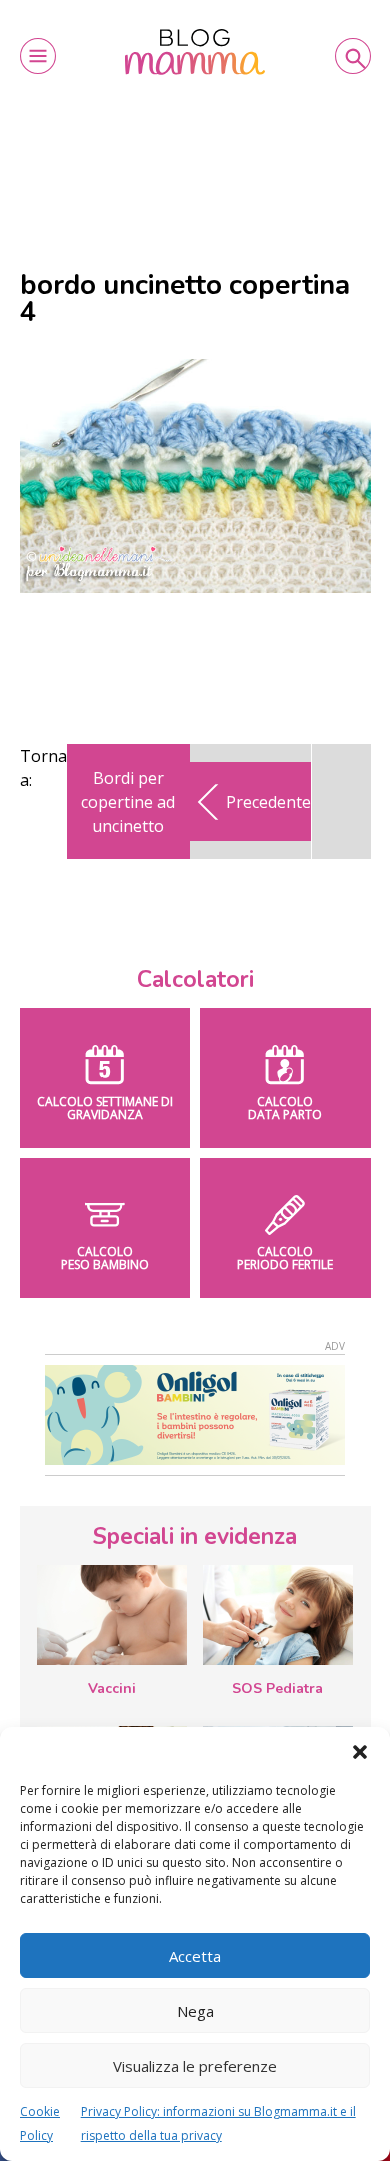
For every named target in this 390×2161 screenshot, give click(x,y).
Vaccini (112, 1688)
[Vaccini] (112, 1615)
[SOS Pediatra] (278, 1615)
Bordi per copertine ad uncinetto (128, 802)
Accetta (195, 1956)
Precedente (268, 802)
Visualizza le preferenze (195, 2066)
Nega (195, 2011)
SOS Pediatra (277, 1688)
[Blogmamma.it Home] (195, 52)
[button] (360, 1752)
